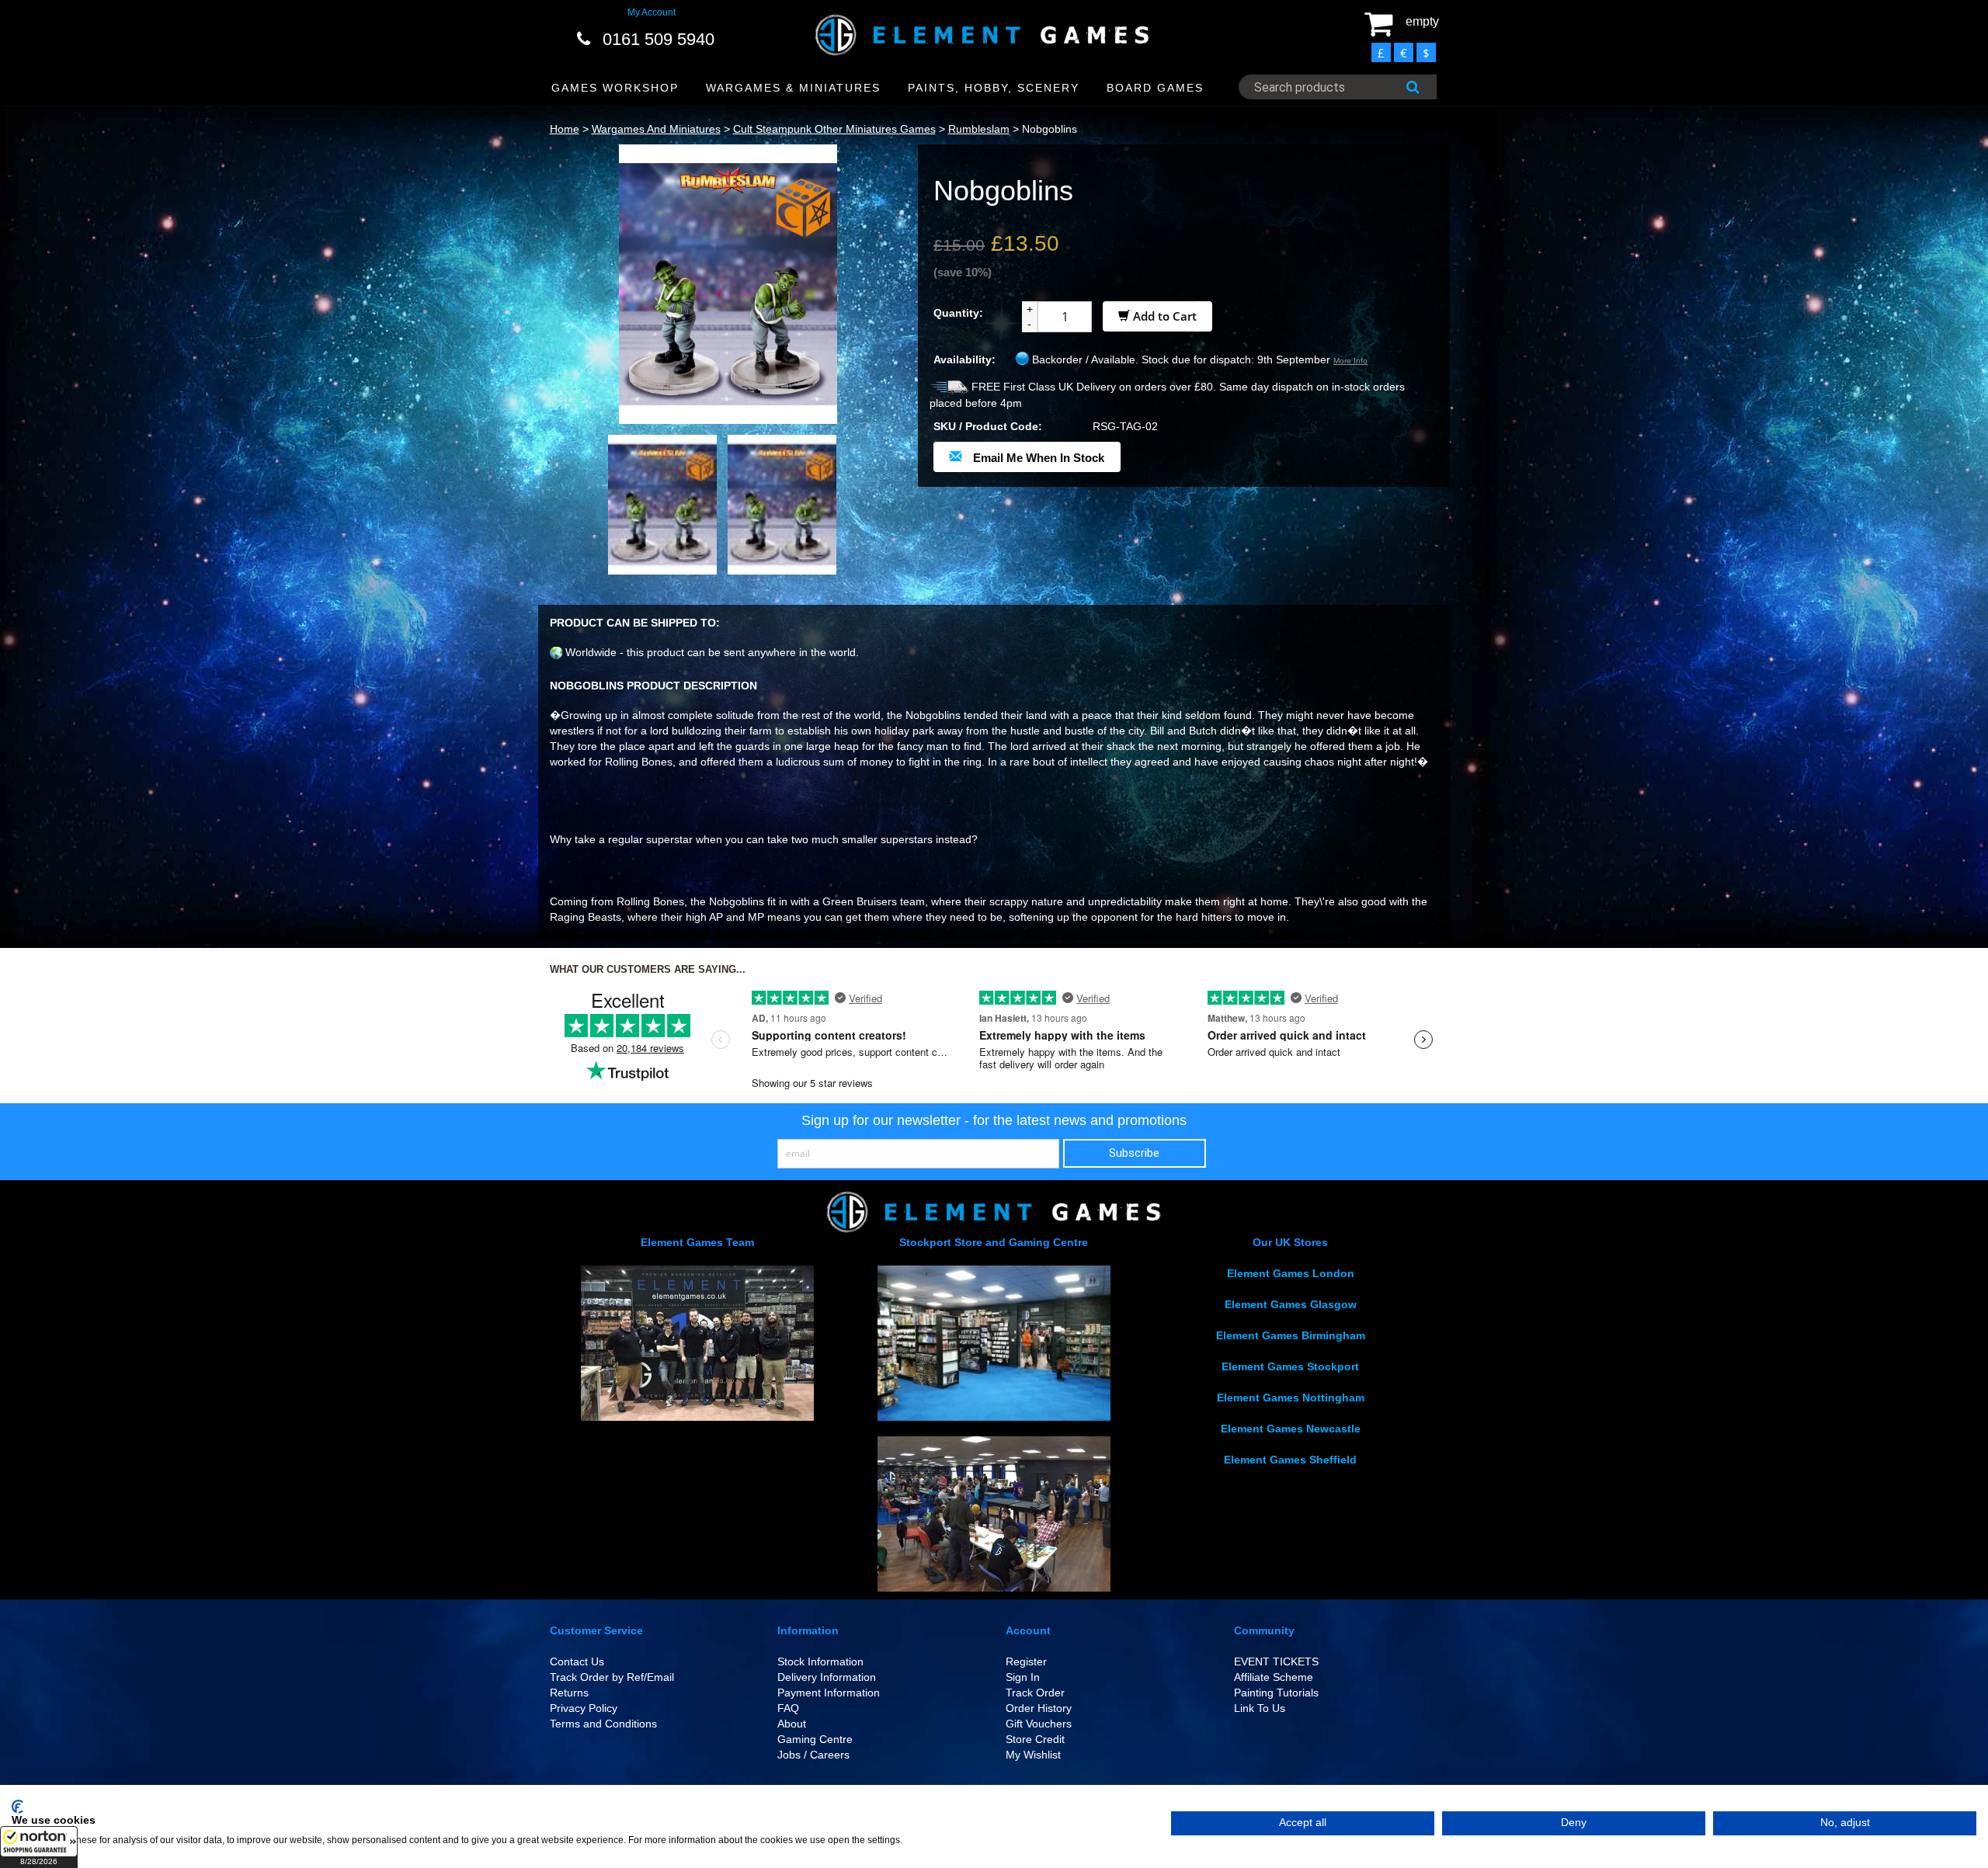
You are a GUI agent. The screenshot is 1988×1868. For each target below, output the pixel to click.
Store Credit (1035, 1739)
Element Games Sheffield (1290, 1460)
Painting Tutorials (1276, 1693)
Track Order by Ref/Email (612, 1677)
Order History (1039, 1708)
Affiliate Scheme (1274, 1677)
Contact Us (577, 1661)
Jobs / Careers (813, 1755)
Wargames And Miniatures (656, 129)
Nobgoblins (1050, 129)
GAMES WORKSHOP (615, 88)
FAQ (788, 1708)
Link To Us (1260, 1708)
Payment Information (829, 1693)
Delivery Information (827, 1677)
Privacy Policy (584, 1708)
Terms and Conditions (603, 1724)
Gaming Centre (815, 1739)
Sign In (1023, 1677)
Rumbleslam (979, 129)
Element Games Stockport (1290, 1366)
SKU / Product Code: (988, 426)
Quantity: (958, 313)
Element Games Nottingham (1291, 1398)
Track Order (1035, 1693)
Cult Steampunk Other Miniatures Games (834, 129)
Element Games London (1291, 1273)
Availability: (964, 359)
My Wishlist (1033, 1755)
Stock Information (820, 1661)
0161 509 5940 (659, 39)
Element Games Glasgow (1291, 1304)
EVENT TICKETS (1276, 1661)
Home (565, 129)
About (792, 1724)
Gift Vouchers (1039, 1724)
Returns (569, 1693)
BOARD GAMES (1155, 88)
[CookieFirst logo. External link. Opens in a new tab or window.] (17, 1807)
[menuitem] (615, 88)
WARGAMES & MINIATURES (793, 88)
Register (1026, 1661)
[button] (39, 1847)
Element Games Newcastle (1291, 1429)
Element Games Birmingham (1291, 1335)
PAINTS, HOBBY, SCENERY (994, 88)
